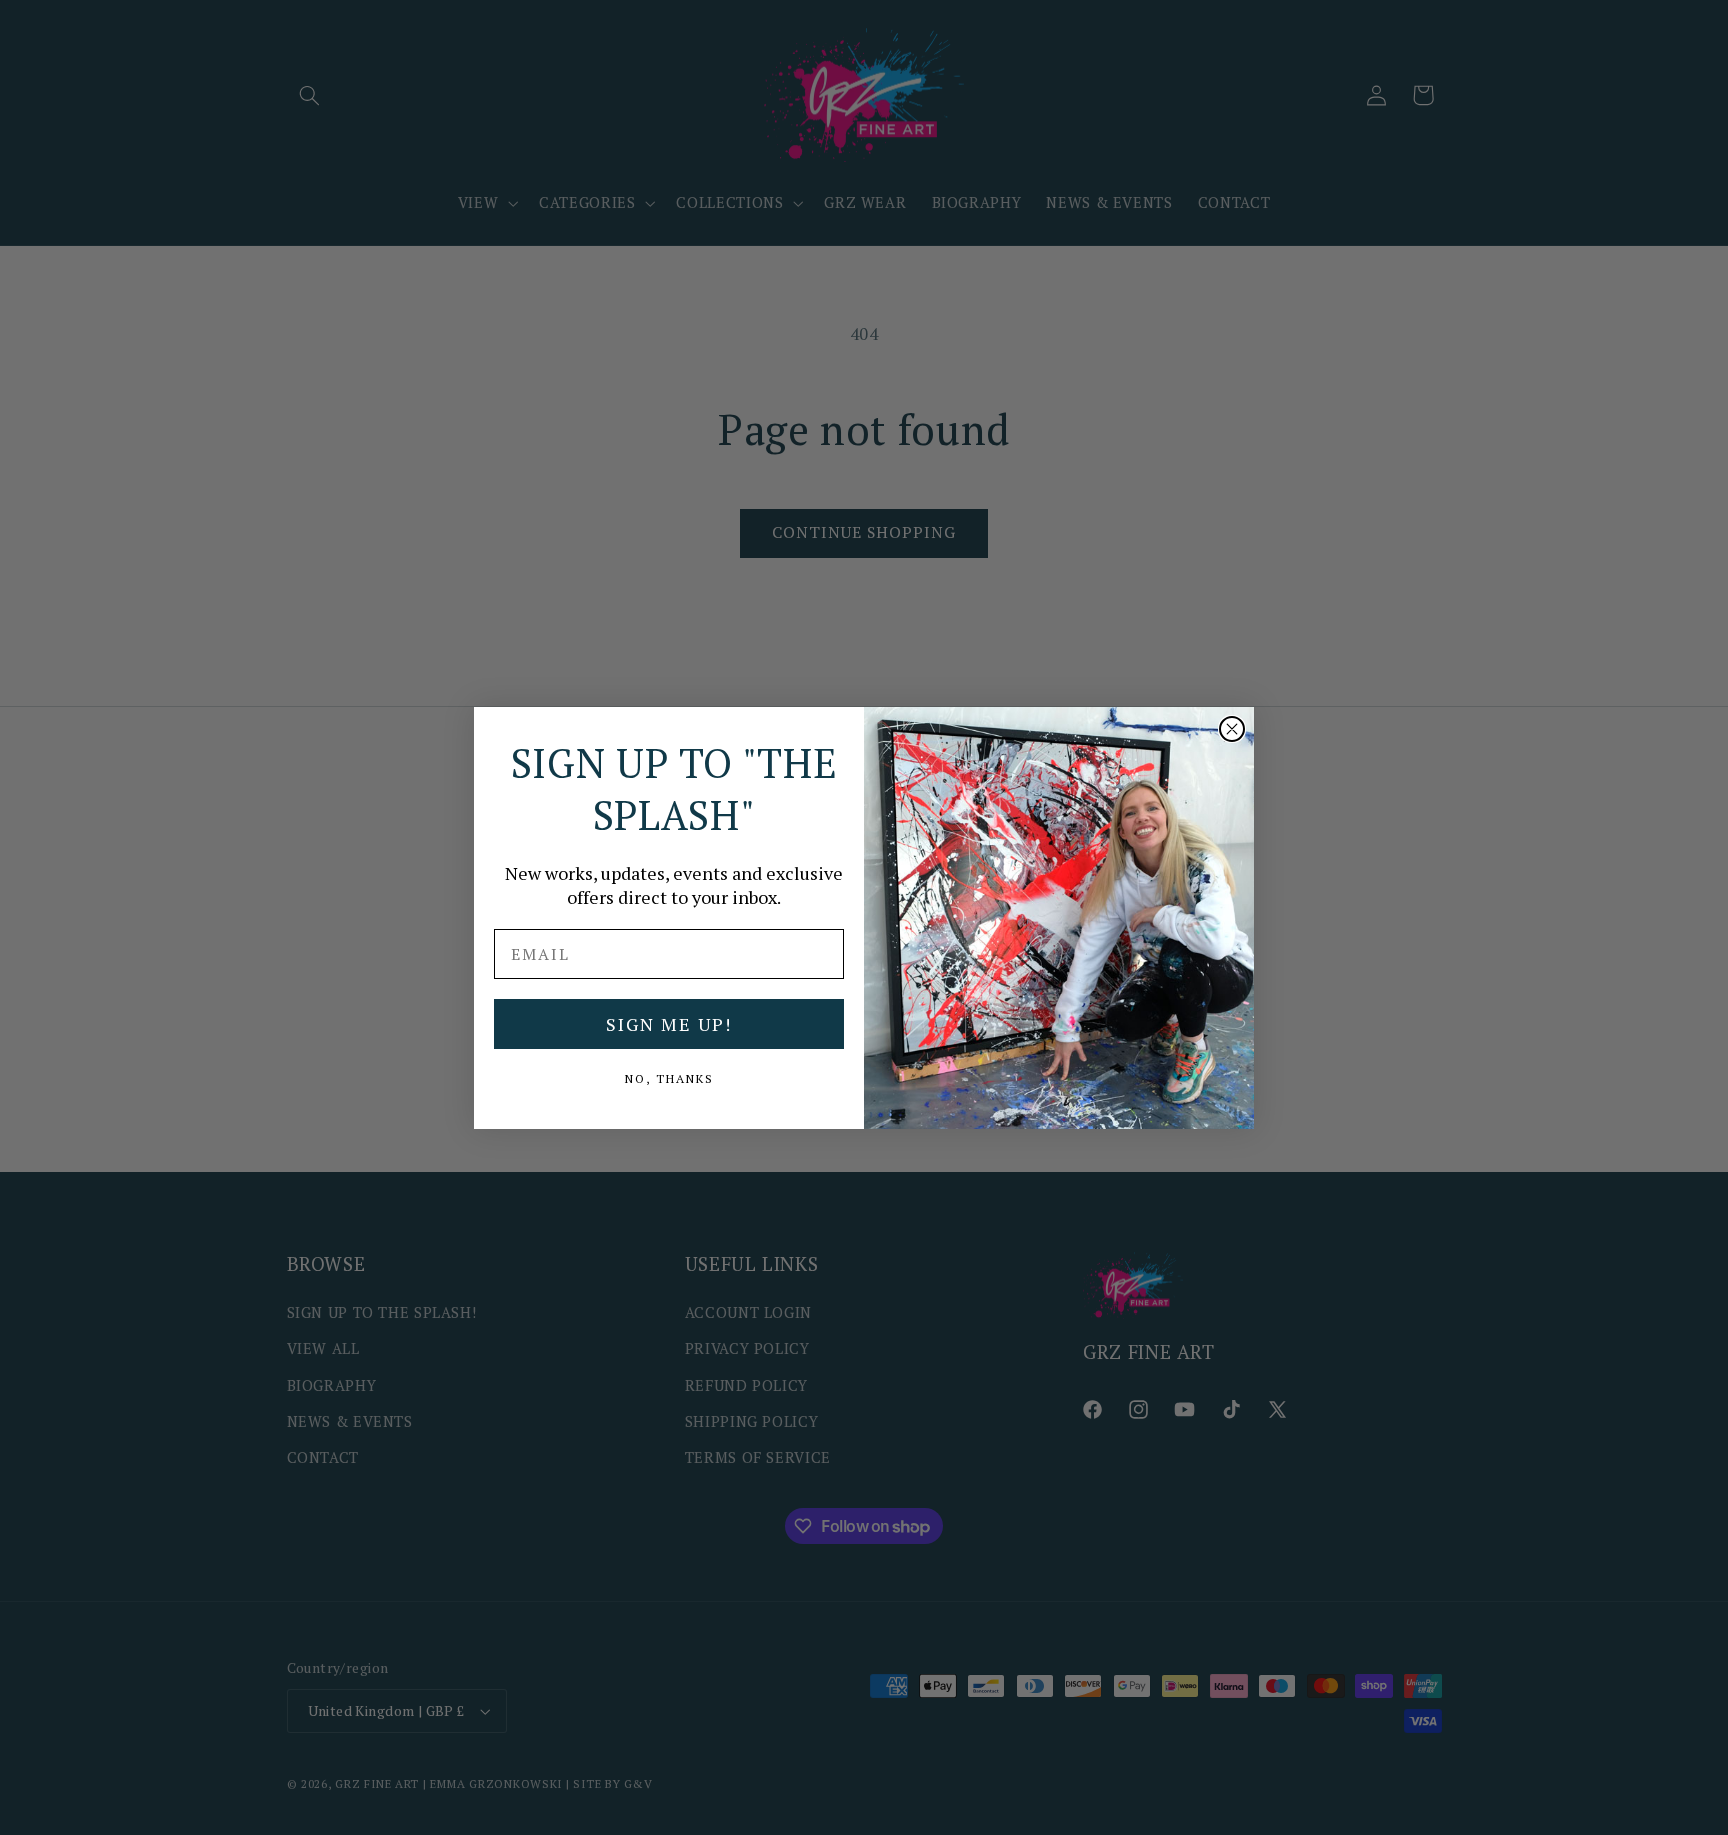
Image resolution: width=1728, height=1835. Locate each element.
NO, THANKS (669, 1078)
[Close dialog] (1232, 729)
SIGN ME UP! (669, 1024)
